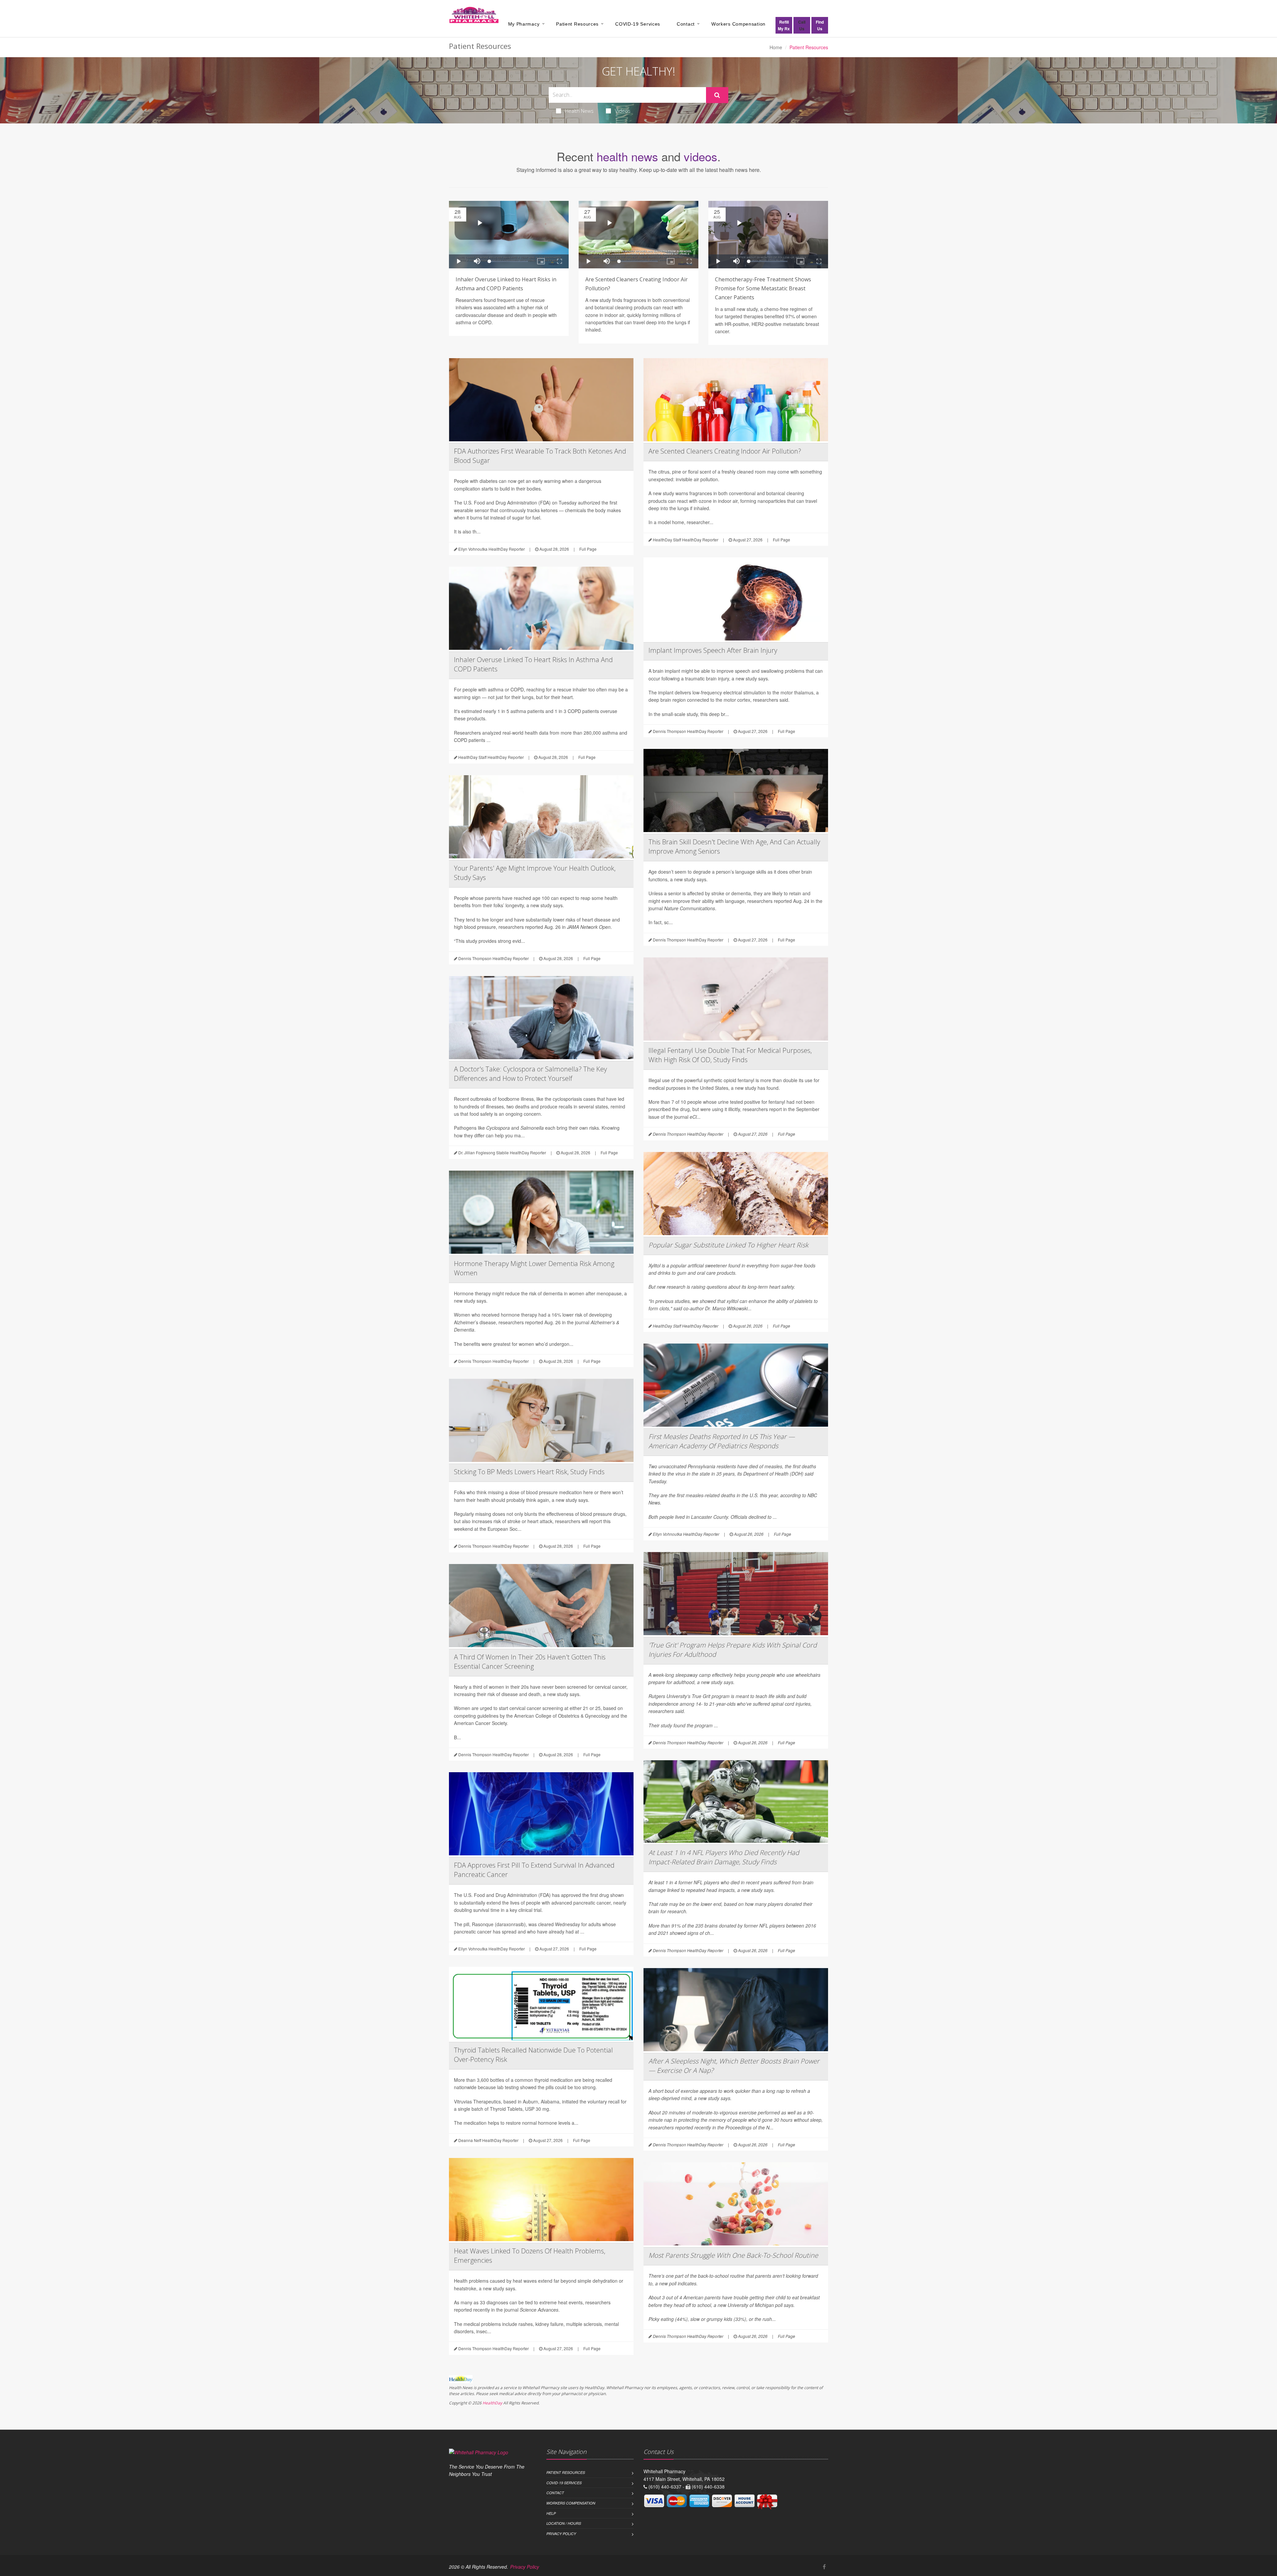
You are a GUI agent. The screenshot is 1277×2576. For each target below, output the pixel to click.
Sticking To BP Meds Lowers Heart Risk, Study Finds (529, 1472)
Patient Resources (577, 24)
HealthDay (492, 2403)
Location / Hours (564, 2523)
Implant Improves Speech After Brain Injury (713, 650)
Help (551, 2513)
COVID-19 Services (638, 24)
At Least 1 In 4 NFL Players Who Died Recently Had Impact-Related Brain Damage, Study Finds (724, 1857)
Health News (579, 111)
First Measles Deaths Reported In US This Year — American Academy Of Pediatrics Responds (722, 1441)
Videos (623, 111)
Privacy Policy (561, 2534)
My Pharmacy (524, 24)
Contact (686, 24)
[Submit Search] (717, 95)
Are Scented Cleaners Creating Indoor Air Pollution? (725, 451)
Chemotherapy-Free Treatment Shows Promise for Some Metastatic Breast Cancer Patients (763, 288)
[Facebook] (824, 2567)
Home (776, 47)
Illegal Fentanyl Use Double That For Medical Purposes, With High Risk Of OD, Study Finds (730, 1055)
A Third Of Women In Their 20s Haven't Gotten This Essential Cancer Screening (530, 1662)
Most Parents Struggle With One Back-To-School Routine (733, 2255)
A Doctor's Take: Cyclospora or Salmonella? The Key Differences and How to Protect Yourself (530, 1074)
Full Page (588, 549)
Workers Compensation (738, 24)
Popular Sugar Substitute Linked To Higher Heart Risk (728, 1245)
